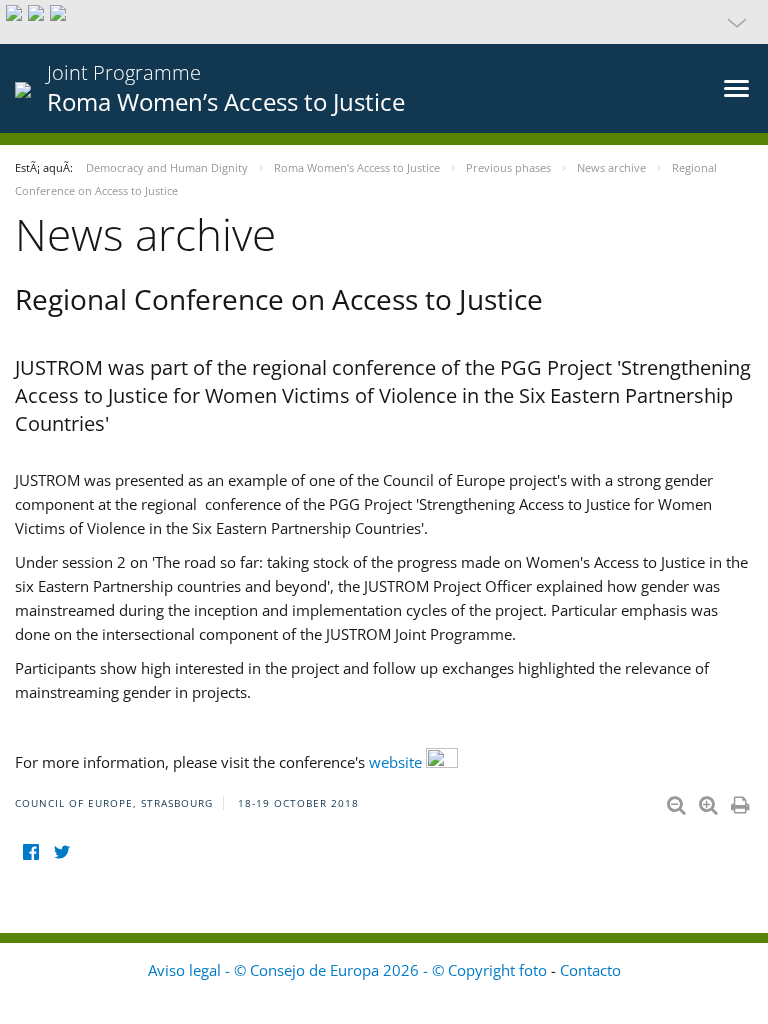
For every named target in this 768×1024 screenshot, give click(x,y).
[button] (384, 22)
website (397, 762)
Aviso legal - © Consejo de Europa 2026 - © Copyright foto (349, 970)
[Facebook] (30, 852)
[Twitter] (61, 852)
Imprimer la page (742, 801)
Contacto (590, 970)
